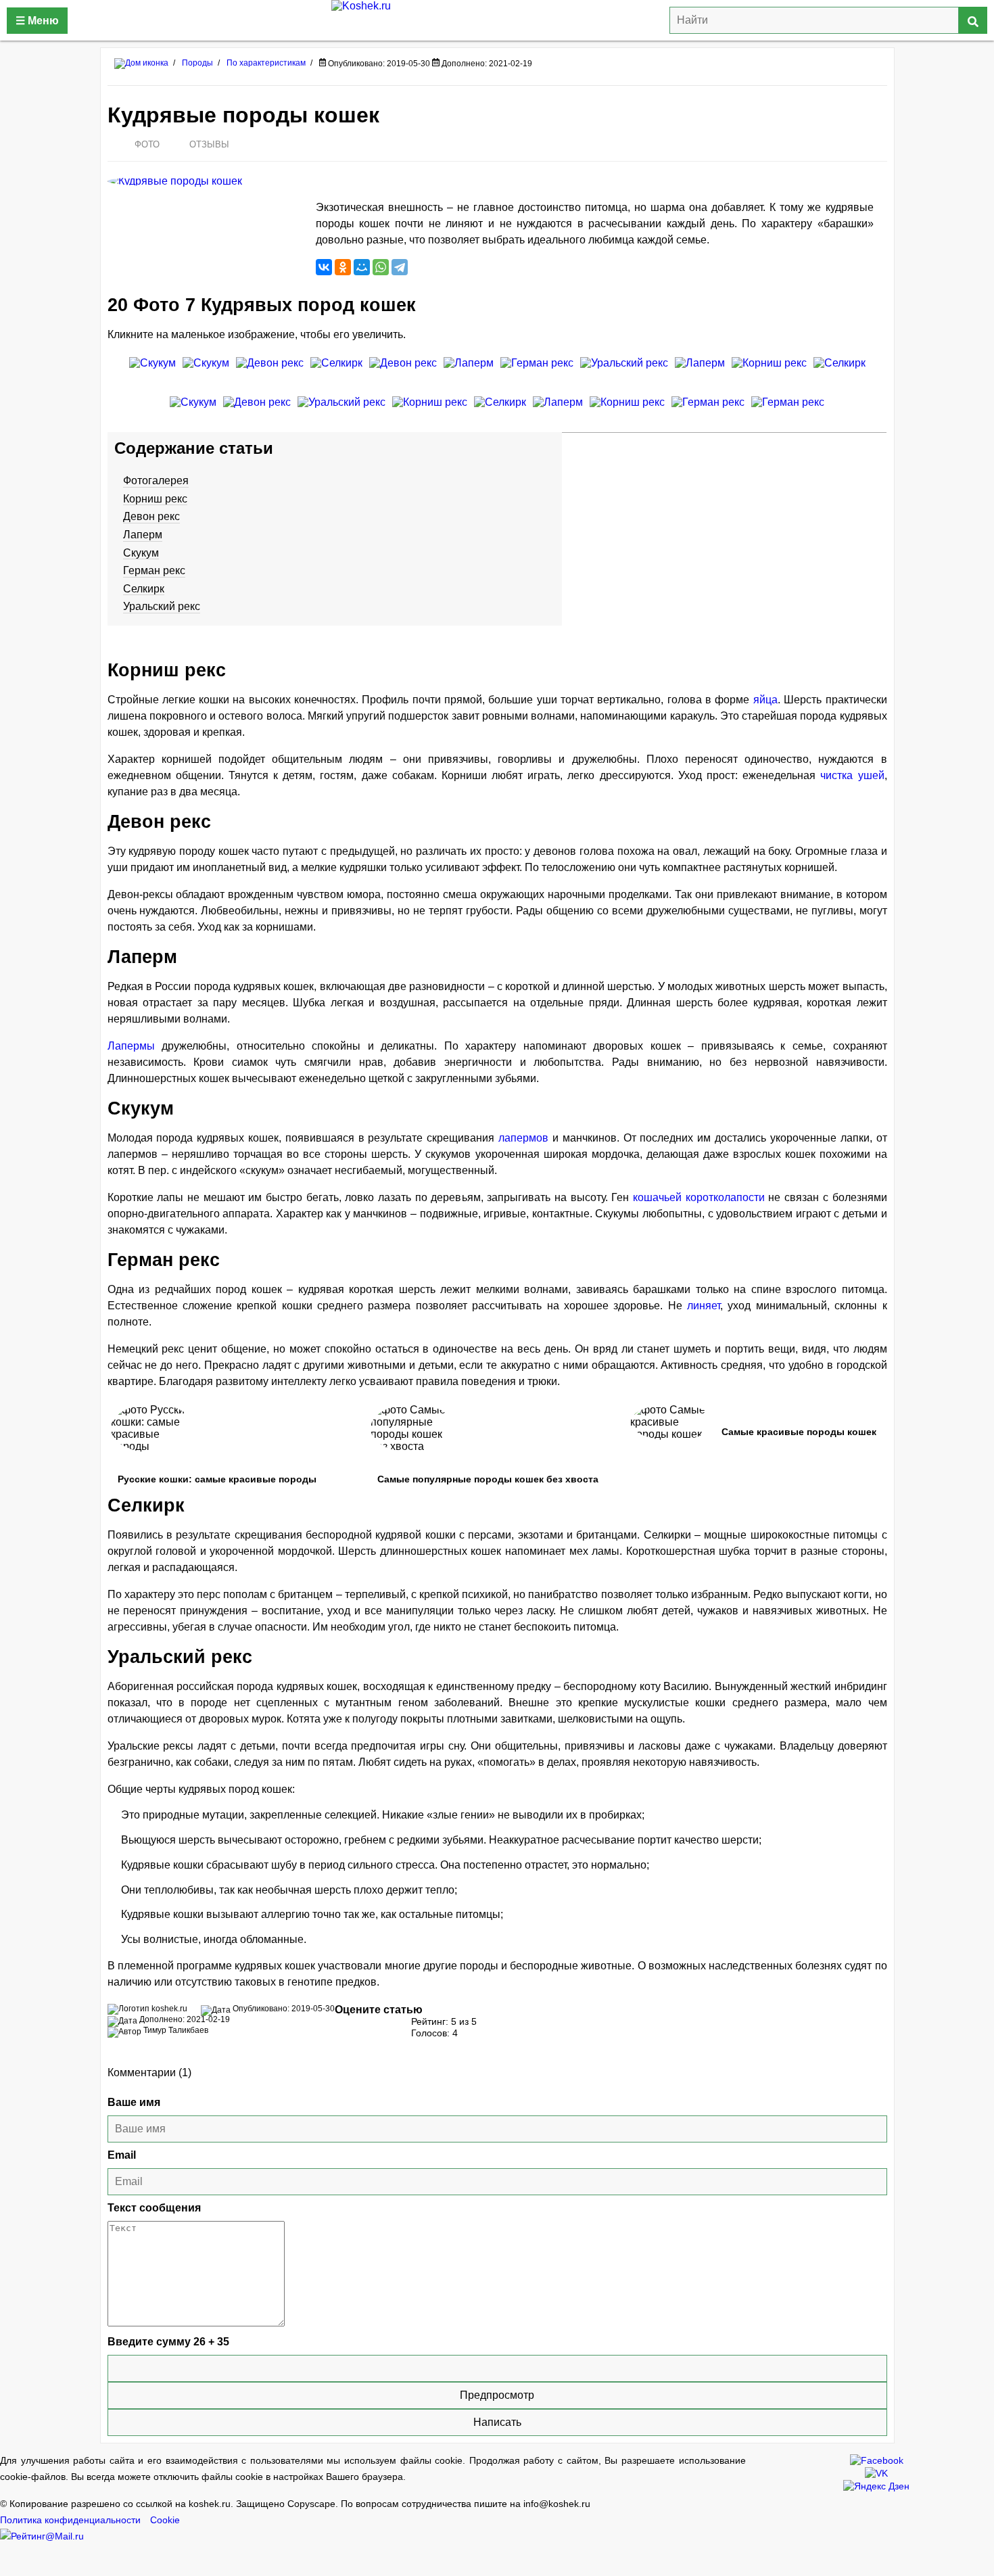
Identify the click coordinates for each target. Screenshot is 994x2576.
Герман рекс (154, 570)
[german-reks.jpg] (537, 373)
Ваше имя (134, 2102)
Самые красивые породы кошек (799, 1432)
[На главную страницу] (497, 20)
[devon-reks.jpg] (270, 373)
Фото (147, 144)
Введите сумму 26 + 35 (168, 2342)
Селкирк (144, 589)
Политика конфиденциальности (70, 2520)
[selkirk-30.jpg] (500, 413)
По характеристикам (266, 63)
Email (122, 2155)
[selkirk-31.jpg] (839, 373)
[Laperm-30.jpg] (700, 373)
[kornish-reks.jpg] (430, 413)
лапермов (523, 1138)
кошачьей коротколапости (699, 1197)
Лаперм (143, 535)
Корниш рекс (155, 499)
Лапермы (131, 1046)
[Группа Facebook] (877, 2459)
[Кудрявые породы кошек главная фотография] (205, 181)
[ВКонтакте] (324, 267)
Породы (197, 63)
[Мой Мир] (362, 267)
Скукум (141, 553)
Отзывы (209, 144)
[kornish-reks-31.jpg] (627, 413)
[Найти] (973, 20)
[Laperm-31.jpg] (469, 373)
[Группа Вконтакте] (876, 2472)
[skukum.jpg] (152, 373)
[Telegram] (400, 267)
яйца (765, 700)
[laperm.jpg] (558, 413)
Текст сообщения (154, 2208)
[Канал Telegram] (876, 2485)
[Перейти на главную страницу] (141, 63)
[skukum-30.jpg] (193, 413)
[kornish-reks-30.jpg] (769, 373)
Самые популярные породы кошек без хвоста (488, 1479)
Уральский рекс (162, 606)
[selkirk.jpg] (336, 373)
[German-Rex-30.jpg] (708, 413)
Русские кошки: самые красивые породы (217, 1479)
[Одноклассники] (343, 267)
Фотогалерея (156, 481)
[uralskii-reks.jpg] (624, 373)
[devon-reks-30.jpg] (403, 373)
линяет (704, 1306)
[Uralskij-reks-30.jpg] (341, 413)
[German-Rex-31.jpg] (788, 413)
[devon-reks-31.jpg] (257, 413)
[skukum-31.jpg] (206, 373)
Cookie (165, 2520)
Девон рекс (151, 516)
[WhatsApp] (381, 267)
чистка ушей (852, 775)
